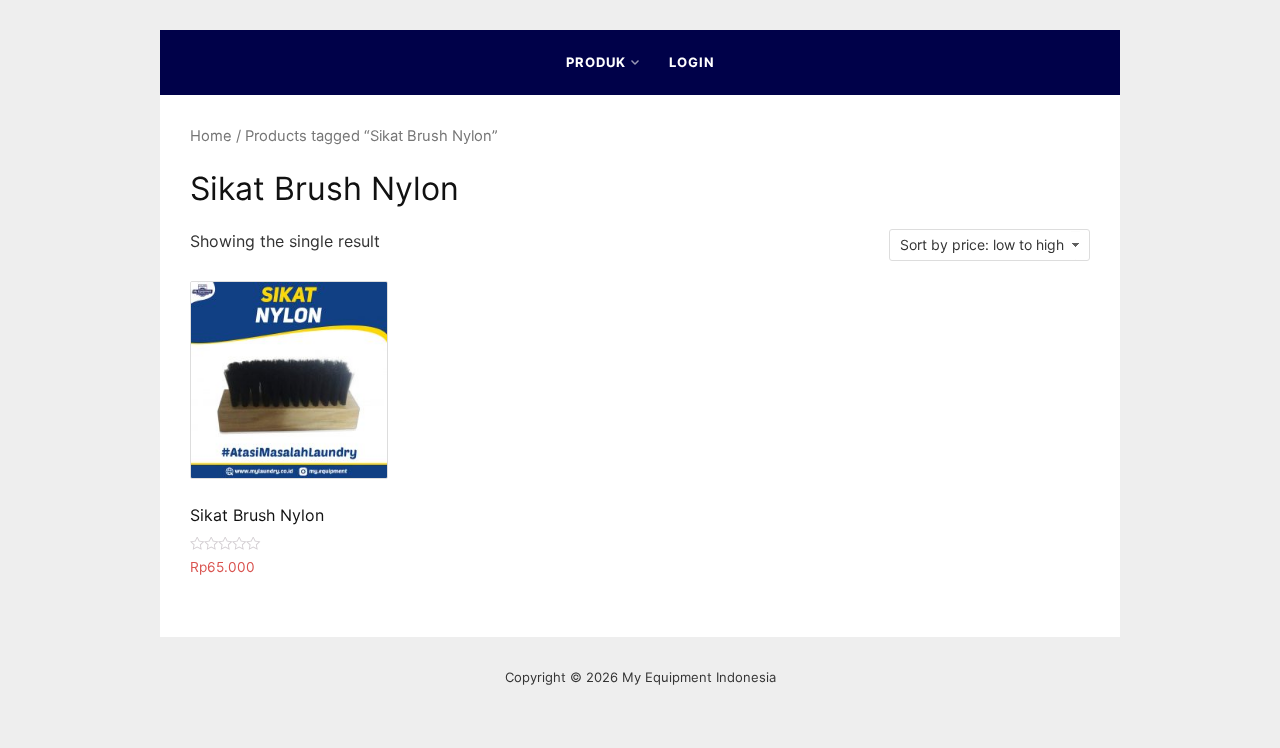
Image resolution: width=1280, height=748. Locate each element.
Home (211, 136)
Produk (596, 62)
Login (692, 62)
